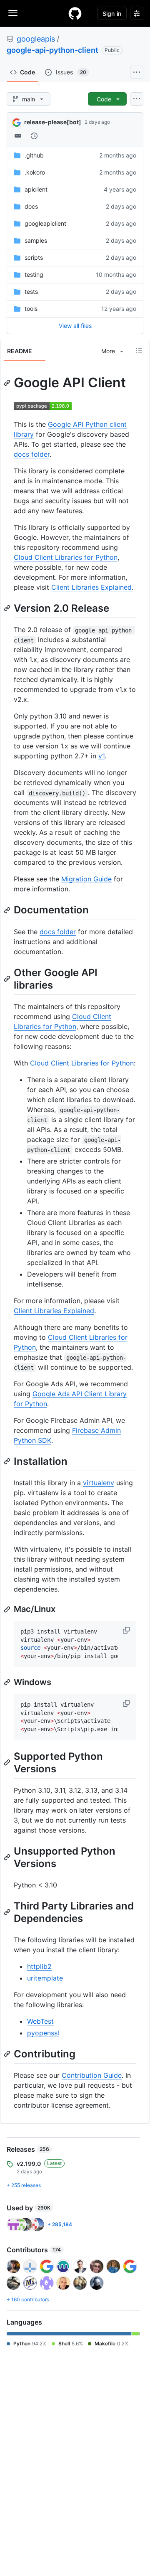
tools (31, 309)
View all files (75, 326)
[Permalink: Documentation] (8, 910)
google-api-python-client (52, 50)
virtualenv (99, 1483)
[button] (127, 1630)
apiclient (36, 189)
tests (31, 292)
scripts (34, 257)
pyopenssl (43, 2033)
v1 (101, 756)
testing (34, 274)
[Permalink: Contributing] (8, 2054)
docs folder (32, 454)
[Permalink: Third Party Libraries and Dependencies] (8, 1912)
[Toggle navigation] (13, 13)
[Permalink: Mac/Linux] (8, 1609)
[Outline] (139, 351)
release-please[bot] (53, 122)
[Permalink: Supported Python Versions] (8, 1762)
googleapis (36, 39)
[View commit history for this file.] (34, 136)
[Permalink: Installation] (8, 1461)
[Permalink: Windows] (8, 1682)
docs (31, 206)
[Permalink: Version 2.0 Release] (8, 608)
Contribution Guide (92, 2075)
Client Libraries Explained (91, 587)
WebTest (40, 2021)
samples (36, 240)
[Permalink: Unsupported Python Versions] (8, 1857)
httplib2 (39, 1966)
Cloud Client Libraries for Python (66, 557)
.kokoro (35, 172)
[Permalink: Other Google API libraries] (8, 979)
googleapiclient (45, 223)
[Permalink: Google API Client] (8, 383)
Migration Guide (86, 879)
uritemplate (45, 1978)
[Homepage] (75, 13)
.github (34, 155)
